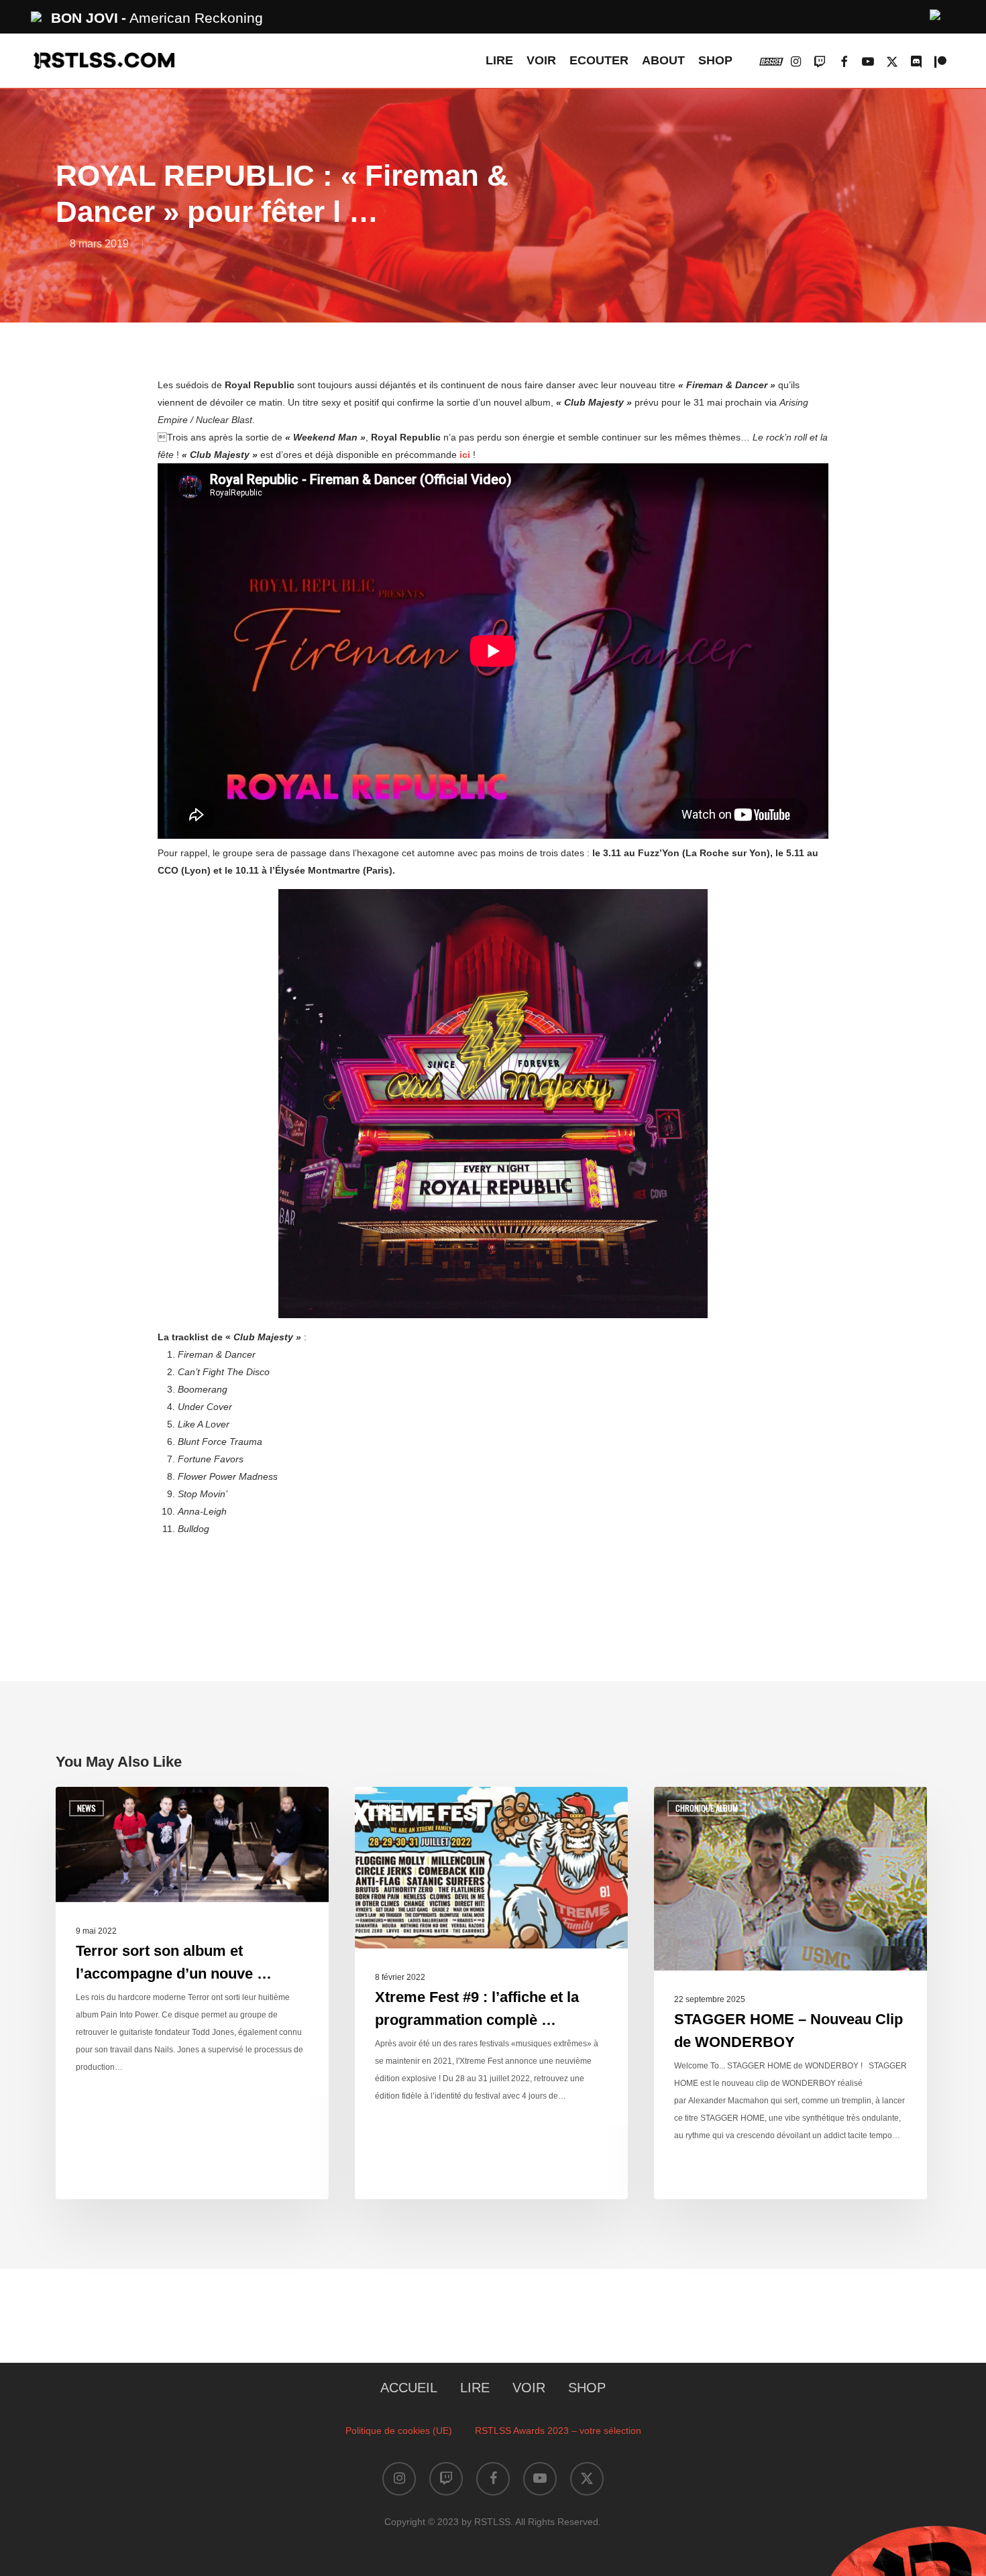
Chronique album (707, 1808)
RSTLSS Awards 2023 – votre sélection (558, 2431)
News (87, 1808)
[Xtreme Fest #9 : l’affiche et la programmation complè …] (491, 1993)
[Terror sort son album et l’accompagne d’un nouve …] (192, 1993)
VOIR (529, 2388)
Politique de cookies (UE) (399, 2431)
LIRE (475, 2388)
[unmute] (936, 13)
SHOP (587, 2388)
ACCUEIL (409, 2388)
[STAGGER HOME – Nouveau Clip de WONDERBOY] (790, 1993)
